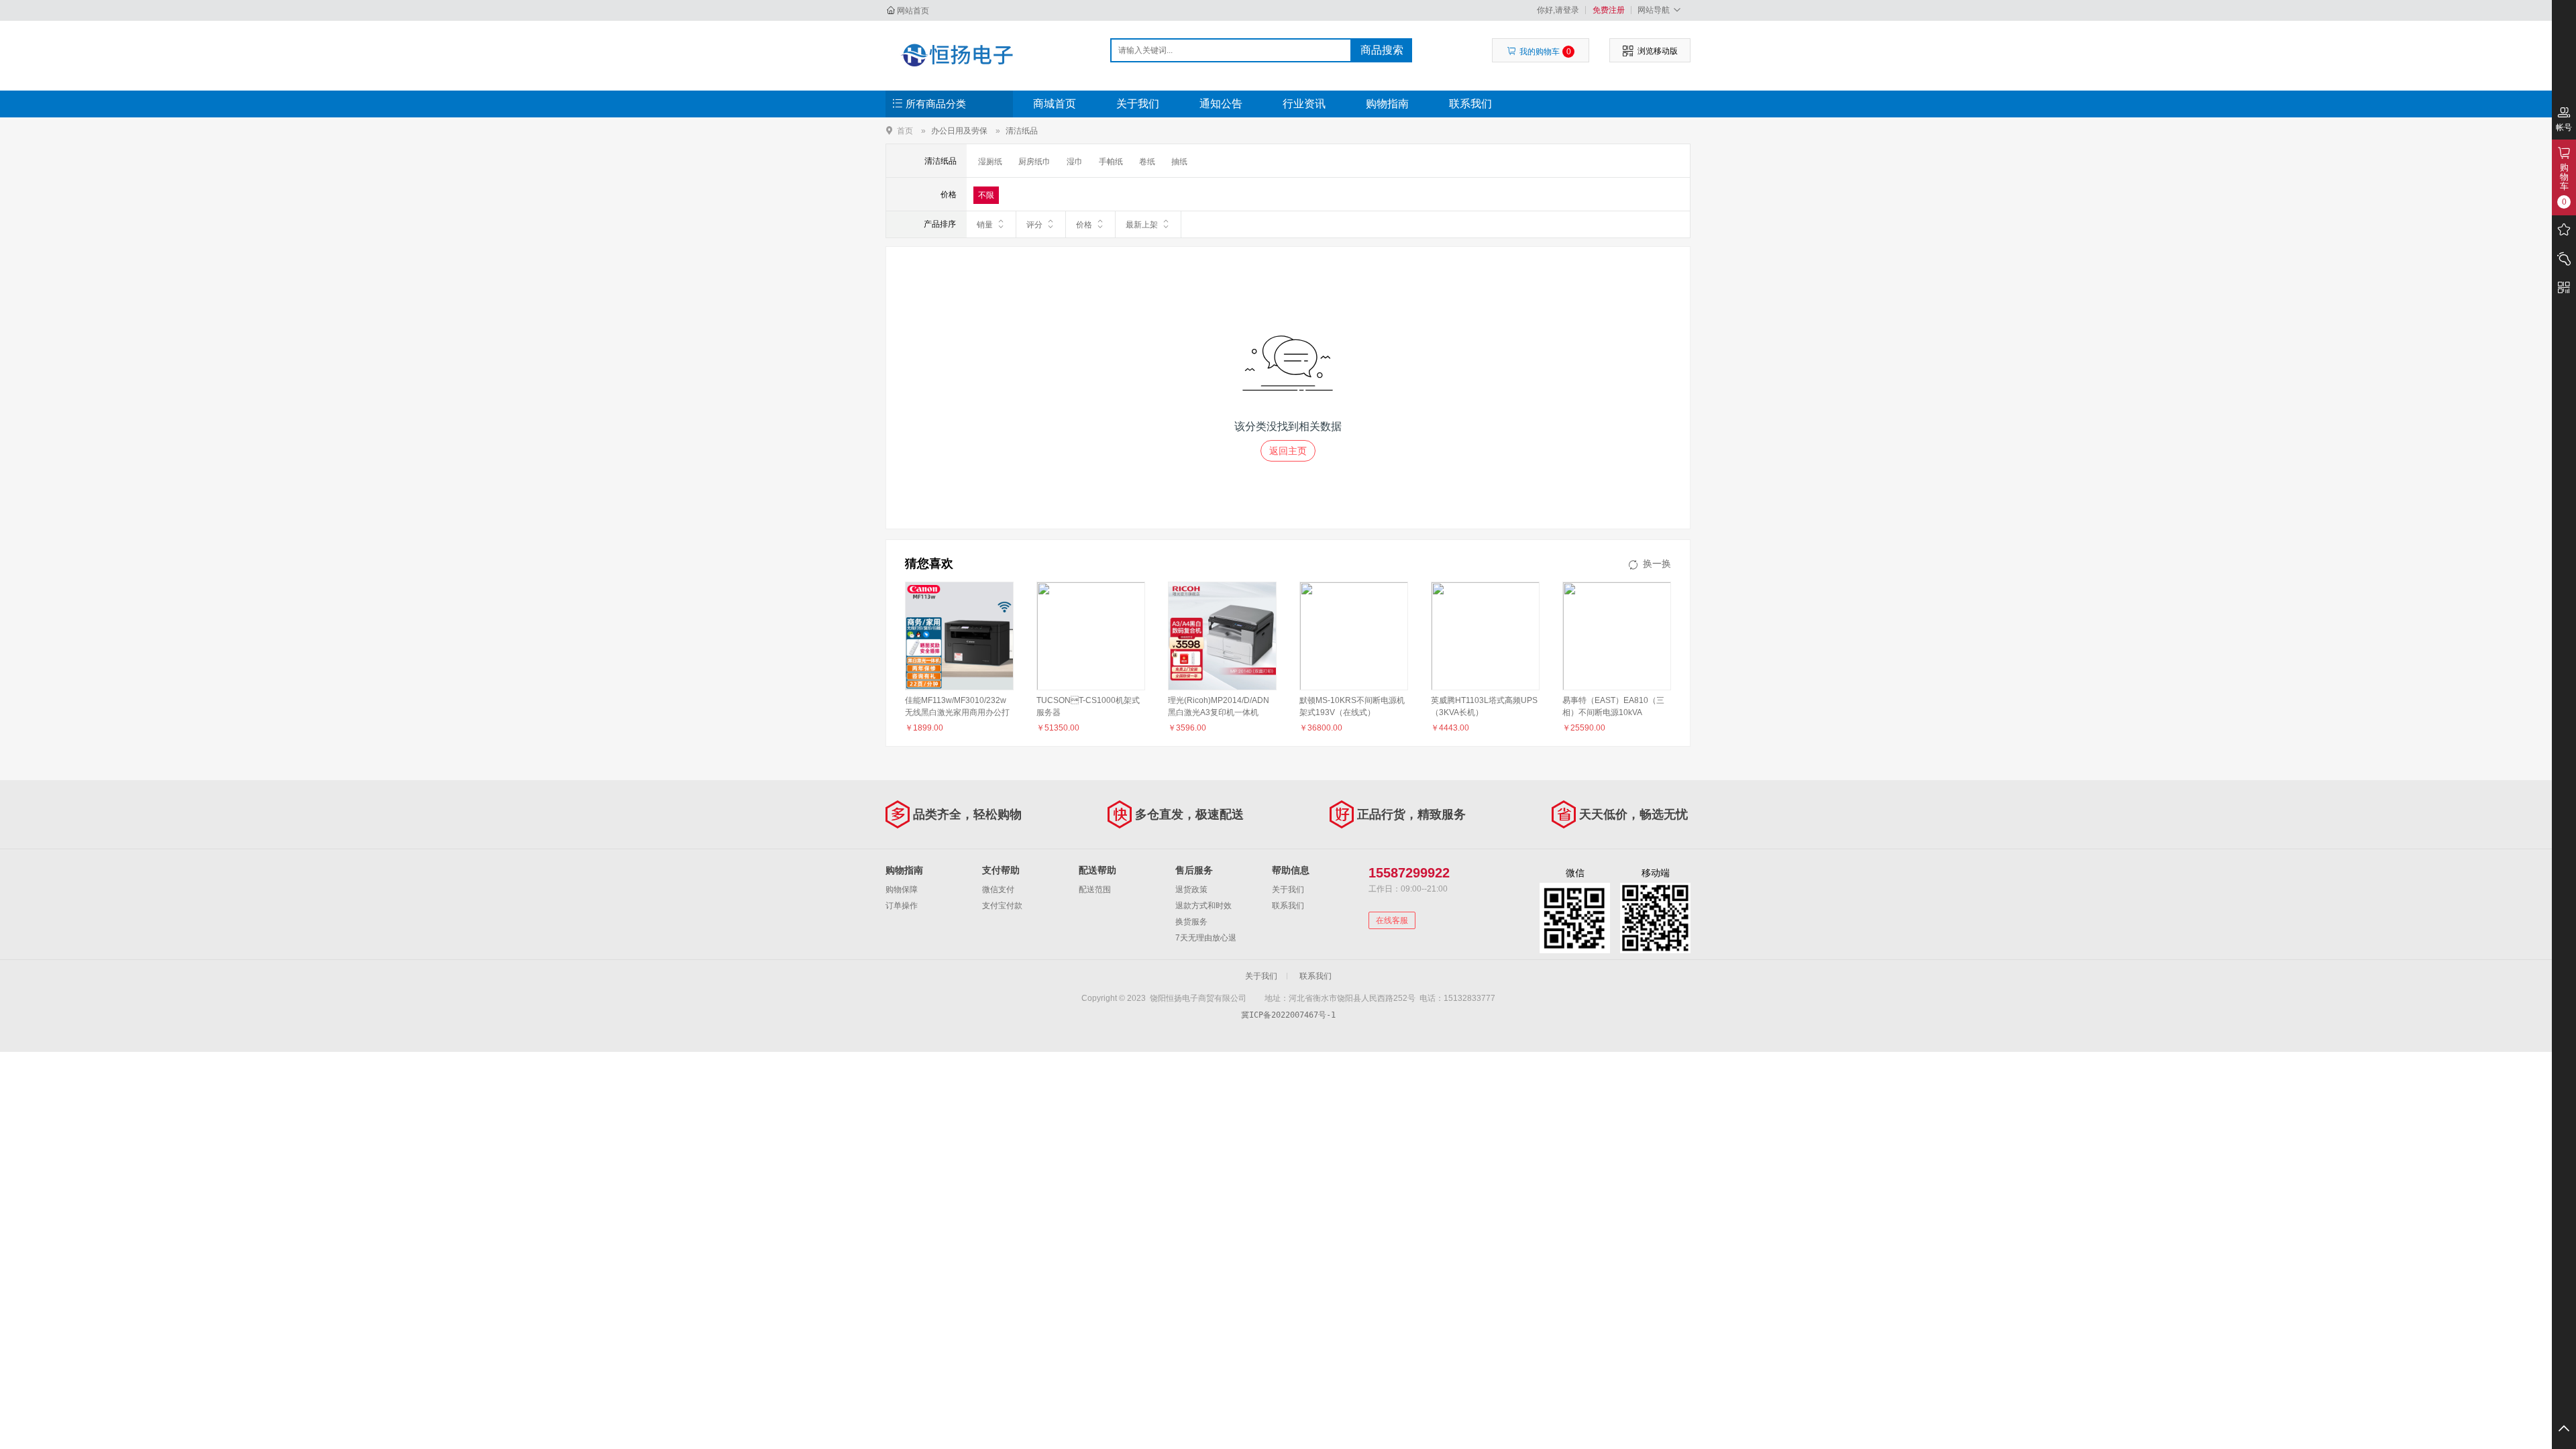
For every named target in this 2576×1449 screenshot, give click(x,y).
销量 (985, 225)
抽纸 (1179, 162)
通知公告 (1221, 104)
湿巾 (1075, 162)
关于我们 (1138, 104)
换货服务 (1191, 922)
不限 (986, 195)
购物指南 (1387, 104)
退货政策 (1191, 890)
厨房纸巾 (1034, 162)
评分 (1034, 225)
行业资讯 (1304, 104)
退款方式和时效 (1203, 906)
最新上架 (1142, 225)
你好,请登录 (1558, 10)
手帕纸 (1111, 162)
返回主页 (1288, 451)
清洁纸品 (1022, 131)
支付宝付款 (1002, 906)
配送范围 (1095, 890)
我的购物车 (1545, 52)
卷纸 (1147, 162)
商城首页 (1055, 104)
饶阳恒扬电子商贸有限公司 (957, 55)
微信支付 (998, 890)
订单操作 (902, 906)
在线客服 (1392, 920)
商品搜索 (1382, 50)
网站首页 (913, 11)
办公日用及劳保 (959, 131)
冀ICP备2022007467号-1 (1288, 1015)
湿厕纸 (990, 162)
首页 (905, 130)
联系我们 (1470, 104)
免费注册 (1609, 10)
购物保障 (902, 890)
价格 (1084, 225)
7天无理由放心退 (1206, 938)
